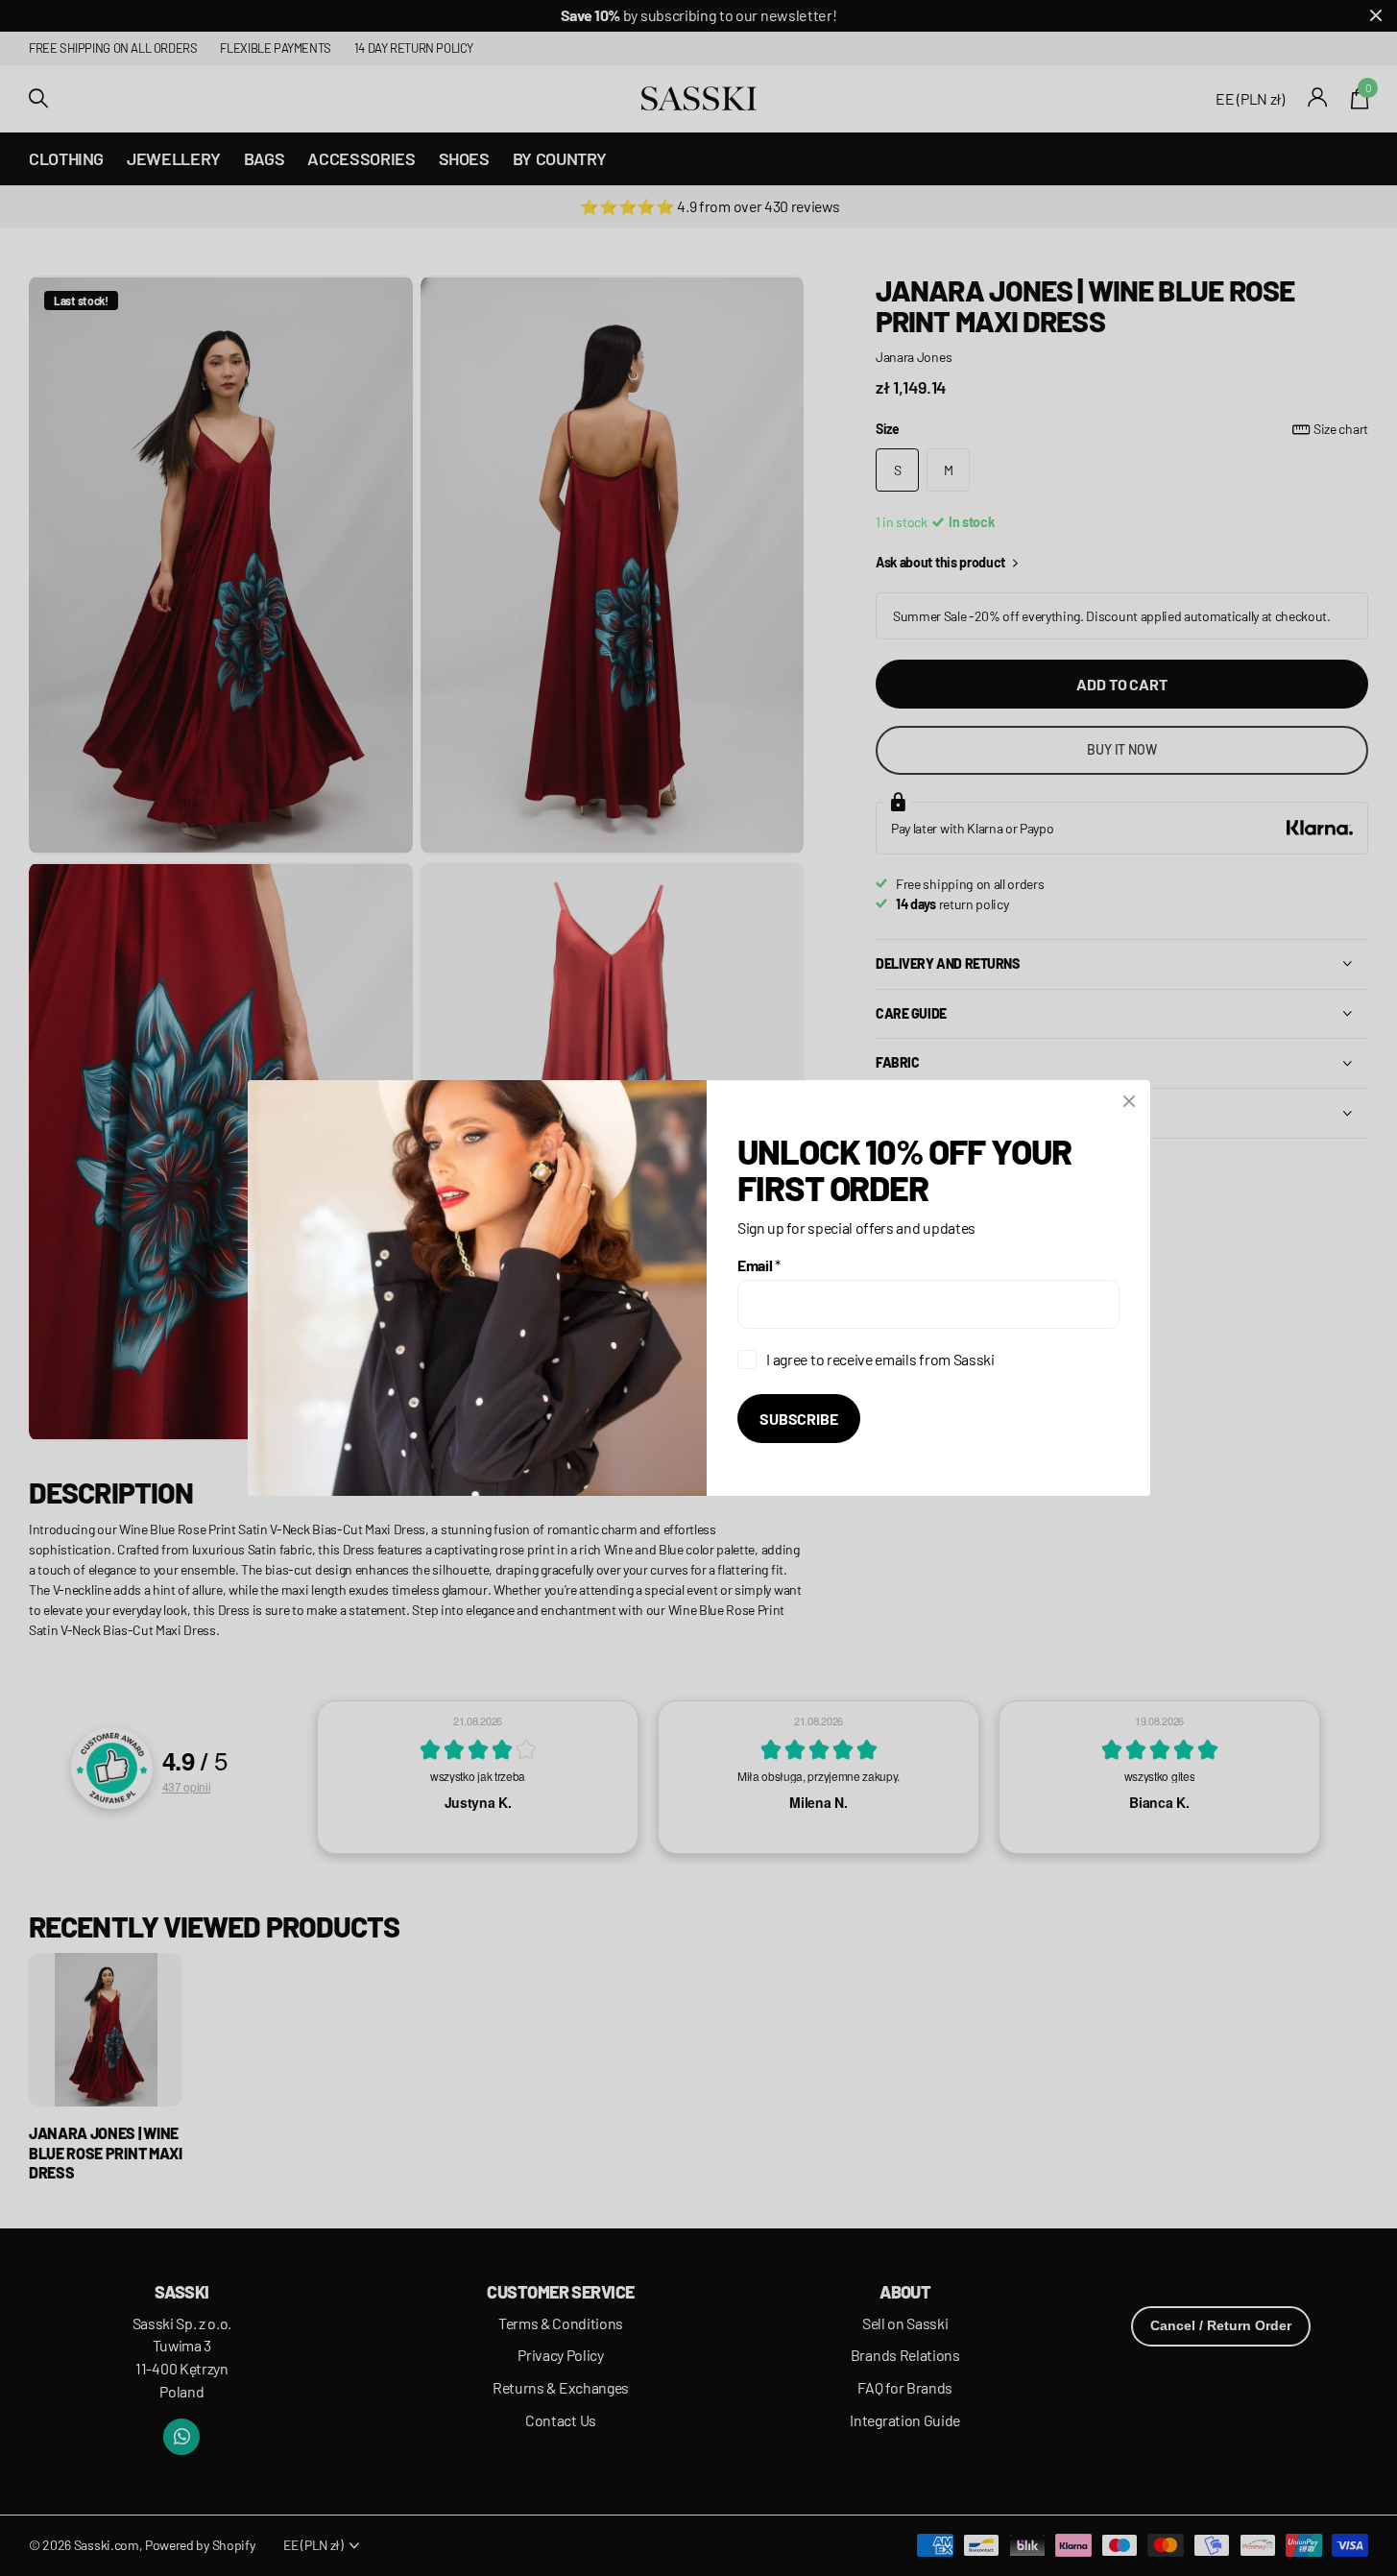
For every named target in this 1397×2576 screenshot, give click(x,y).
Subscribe (799, 1419)
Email (759, 1265)
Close (1129, 1101)
